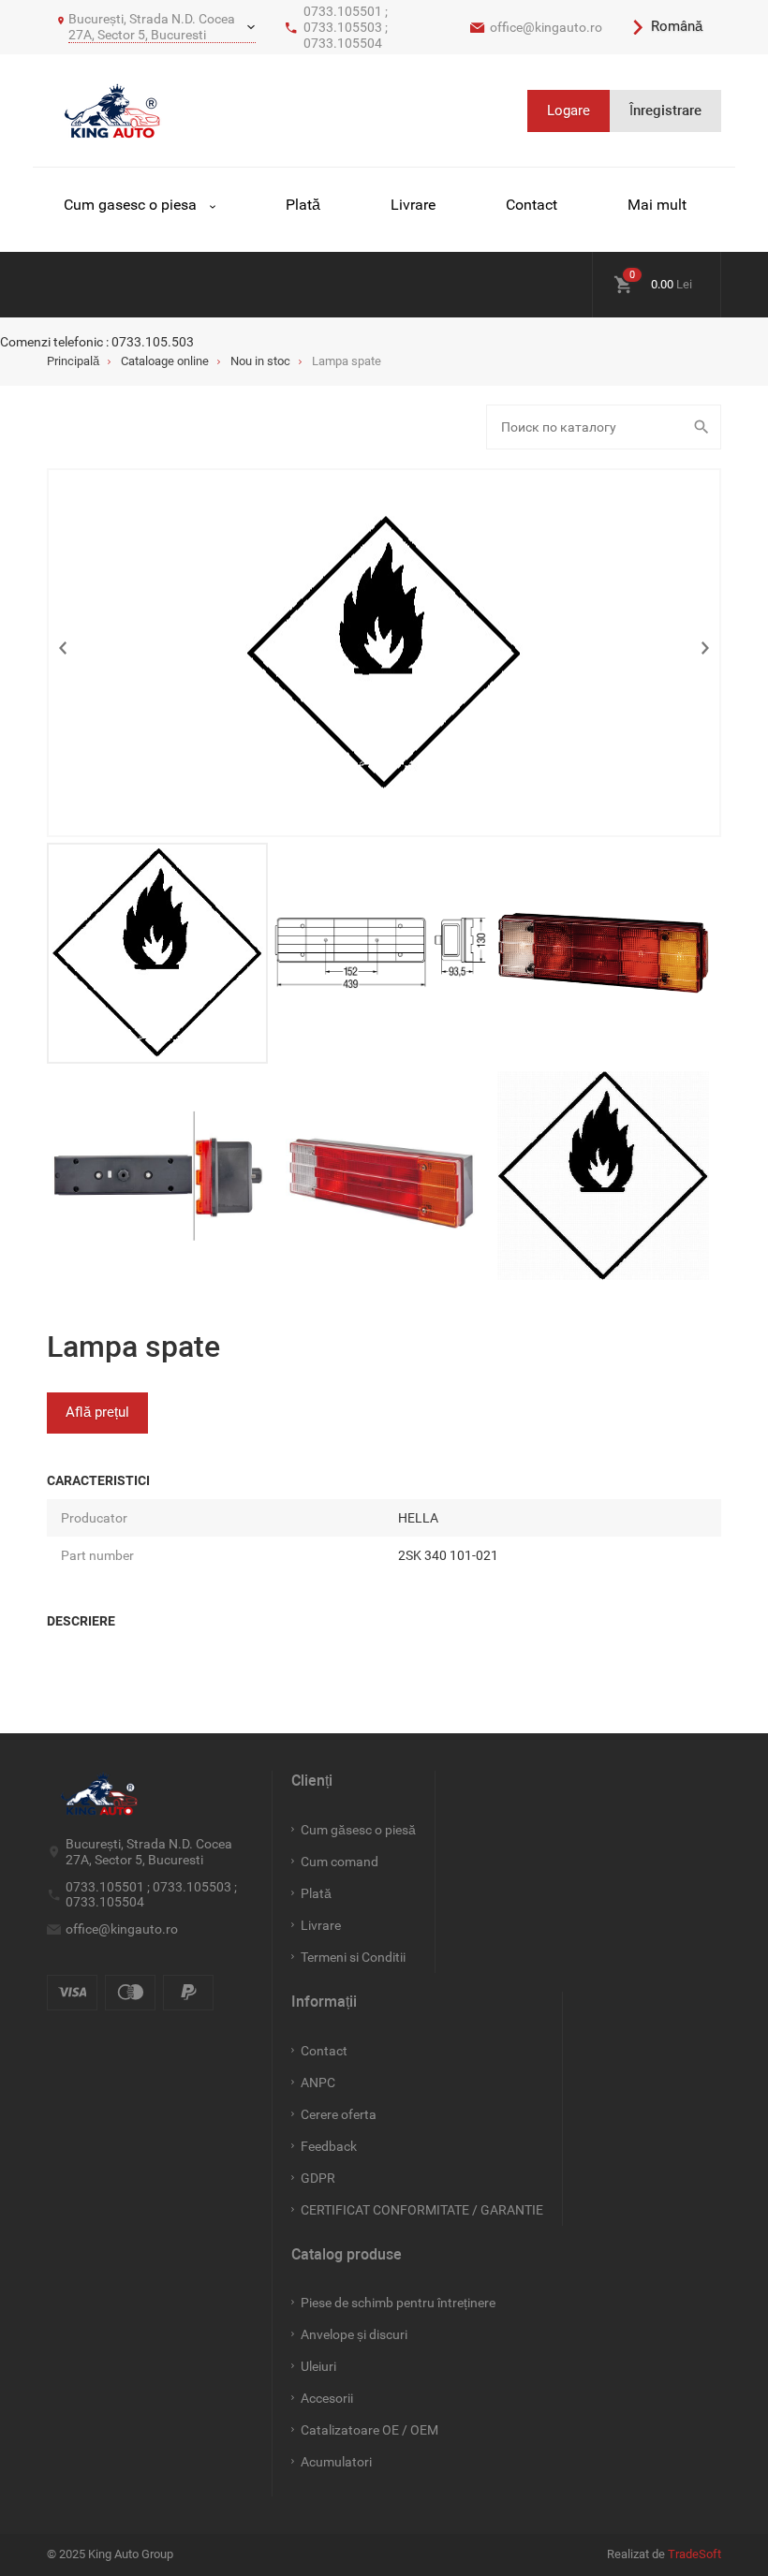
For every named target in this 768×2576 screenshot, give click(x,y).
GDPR (318, 2178)
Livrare (413, 205)
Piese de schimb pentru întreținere (398, 2303)
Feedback (329, 2146)
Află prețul (97, 1412)
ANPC (318, 2083)
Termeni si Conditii (353, 1957)
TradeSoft (694, 2554)
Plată (303, 205)
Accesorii (327, 2398)
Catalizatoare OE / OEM (369, 2430)
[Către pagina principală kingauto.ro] (112, 110)
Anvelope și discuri (354, 2334)
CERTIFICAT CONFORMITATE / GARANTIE (422, 2210)
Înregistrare (665, 110)
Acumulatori (336, 2462)
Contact (532, 205)
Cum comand (340, 1862)
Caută (704, 427)
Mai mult (657, 205)
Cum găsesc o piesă (358, 1830)
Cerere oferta (339, 2114)
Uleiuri (318, 2366)
